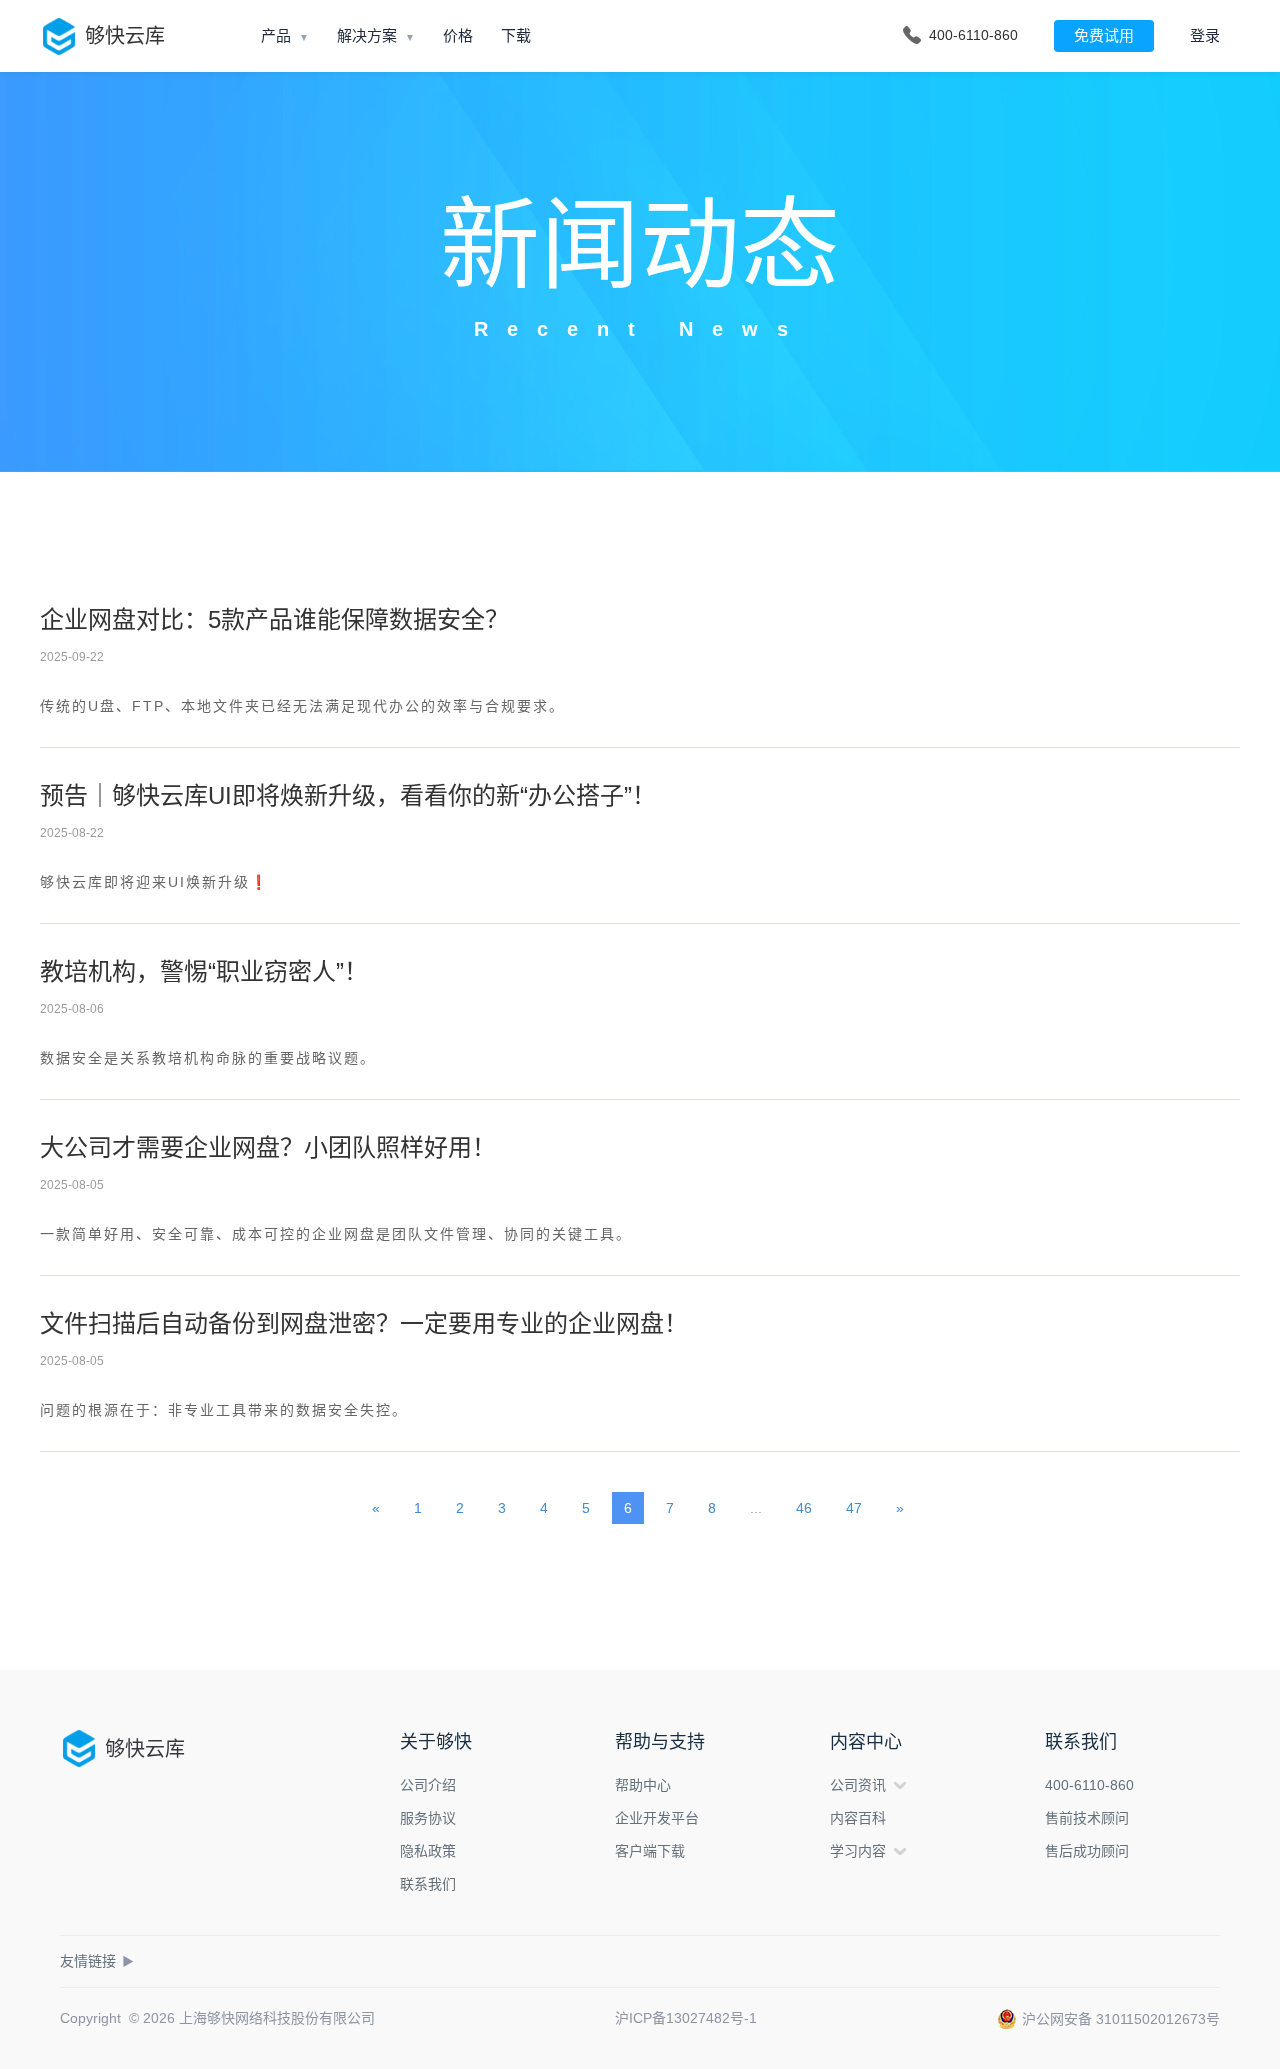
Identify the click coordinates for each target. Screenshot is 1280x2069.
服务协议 (428, 1818)
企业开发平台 (657, 1818)
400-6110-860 (1089, 1785)
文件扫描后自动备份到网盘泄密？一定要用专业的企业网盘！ (364, 1323)
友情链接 (97, 1961)
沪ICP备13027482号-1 (686, 2018)
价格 (458, 35)
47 (854, 1508)
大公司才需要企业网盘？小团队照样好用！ (268, 1147)
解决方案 (367, 35)
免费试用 (1104, 35)
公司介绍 (428, 1785)
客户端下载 (650, 1851)
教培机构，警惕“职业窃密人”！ (204, 971)
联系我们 (428, 1884)
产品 (276, 35)
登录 (1205, 35)
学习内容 (858, 1851)
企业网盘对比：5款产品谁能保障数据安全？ (274, 619)
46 (804, 1508)
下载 (516, 35)
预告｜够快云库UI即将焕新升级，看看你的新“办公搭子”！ (348, 795)
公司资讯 (858, 1785)
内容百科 (858, 1818)
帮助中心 (643, 1785)
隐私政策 (428, 1851)
